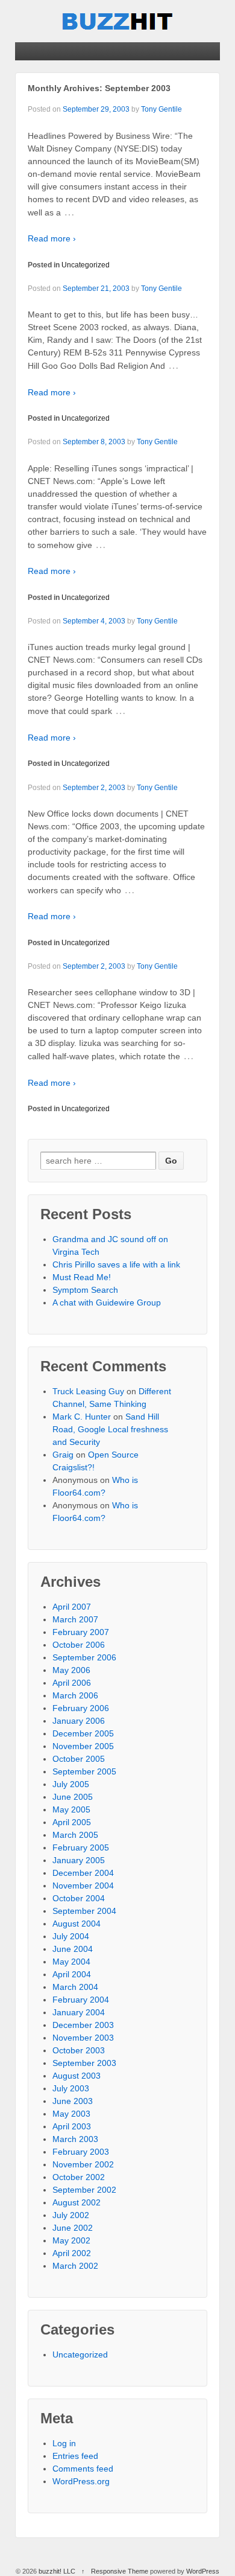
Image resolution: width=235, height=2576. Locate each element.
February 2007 (81, 1632)
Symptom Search (85, 1290)
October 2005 (79, 1759)
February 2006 (81, 1708)
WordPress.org (81, 2481)
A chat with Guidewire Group (107, 1302)
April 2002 (72, 2253)
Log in (64, 2443)
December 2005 (83, 1733)
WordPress (203, 2571)
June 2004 (73, 1949)
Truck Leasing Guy (88, 1391)
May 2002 (71, 2240)
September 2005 (84, 1771)
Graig (63, 1455)
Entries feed (75, 2456)
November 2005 (83, 1746)
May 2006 (71, 1670)
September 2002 (84, 2190)
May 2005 (71, 1809)
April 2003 (72, 2126)
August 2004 (77, 1924)
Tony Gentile (161, 109)
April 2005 (72, 1822)
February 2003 (81, 2152)
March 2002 (75, 2266)
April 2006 (72, 1683)
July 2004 (71, 1936)
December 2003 (83, 2025)
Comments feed (83, 2469)
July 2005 (71, 1784)
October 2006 (79, 1645)
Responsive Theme (120, 2571)
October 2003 (79, 2050)
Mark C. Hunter (82, 1417)
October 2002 (79, 2177)
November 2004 (83, 1886)
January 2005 (79, 1860)
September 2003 (84, 2063)
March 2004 (75, 1987)
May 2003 (71, 2114)
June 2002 (73, 2228)
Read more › (52, 238)
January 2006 (79, 1721)
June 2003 (73, 2101)
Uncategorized (86, 265)
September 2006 (84, 1657)
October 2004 (79, 1898)
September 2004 (84, 1911)
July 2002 (71, 2215)
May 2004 (71, 1962)
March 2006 (75, 1695)
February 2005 (81, 1848)
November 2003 (83, 2038)
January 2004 (79, 2012)
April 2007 (72, 1607)
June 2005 (73, 1797)
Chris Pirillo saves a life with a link (116, 1264)
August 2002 (77, 2202)
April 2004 (72, 1974)
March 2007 (75, 1619)
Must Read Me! (82, 1277)
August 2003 (77, 2076)
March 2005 (75, 1835)
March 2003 (75, 2139)
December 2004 (83, 1873)
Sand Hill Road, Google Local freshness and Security (110, 1429)
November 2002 (83, 2164)
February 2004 (81, 2000)
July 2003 (71, 2088)
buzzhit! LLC (57, 2571)
